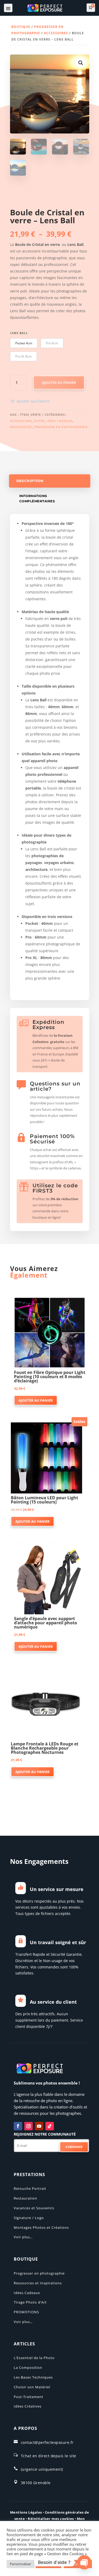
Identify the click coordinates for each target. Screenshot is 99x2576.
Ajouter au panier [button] (36, 1400)
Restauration (25, 2198)
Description (30, 481)
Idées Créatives (28, 2406)
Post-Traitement (29, 2397)
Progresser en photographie (61, 427)
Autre (39, 421)
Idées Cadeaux (60, 421)
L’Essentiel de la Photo (34, 2358)
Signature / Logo (29, 2218)
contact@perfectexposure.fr (47, 2442)
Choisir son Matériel (32, 2387)
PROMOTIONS (26, 2312)
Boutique (21, 27)
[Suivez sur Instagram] (29, 2126)
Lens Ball (19, 333)
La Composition (28, 2367)
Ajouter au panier (59, 383)
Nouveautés (21, 427)
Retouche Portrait (30, 2188)
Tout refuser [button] (48, 2564)
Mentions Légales (26, 2512)
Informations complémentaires (37, 498)
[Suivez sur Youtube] (39, 2126)
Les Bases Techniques (33, 2377)
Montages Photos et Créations (41, 2227)
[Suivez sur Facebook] (18, 2126)
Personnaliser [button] (20, 2564)
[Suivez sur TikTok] (50, 2126)
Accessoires (56, 33)
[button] (81, 63)
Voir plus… (23, 2237)
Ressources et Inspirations (38, 2283)
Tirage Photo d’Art (30, 2302)
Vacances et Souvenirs (34, 2208)
